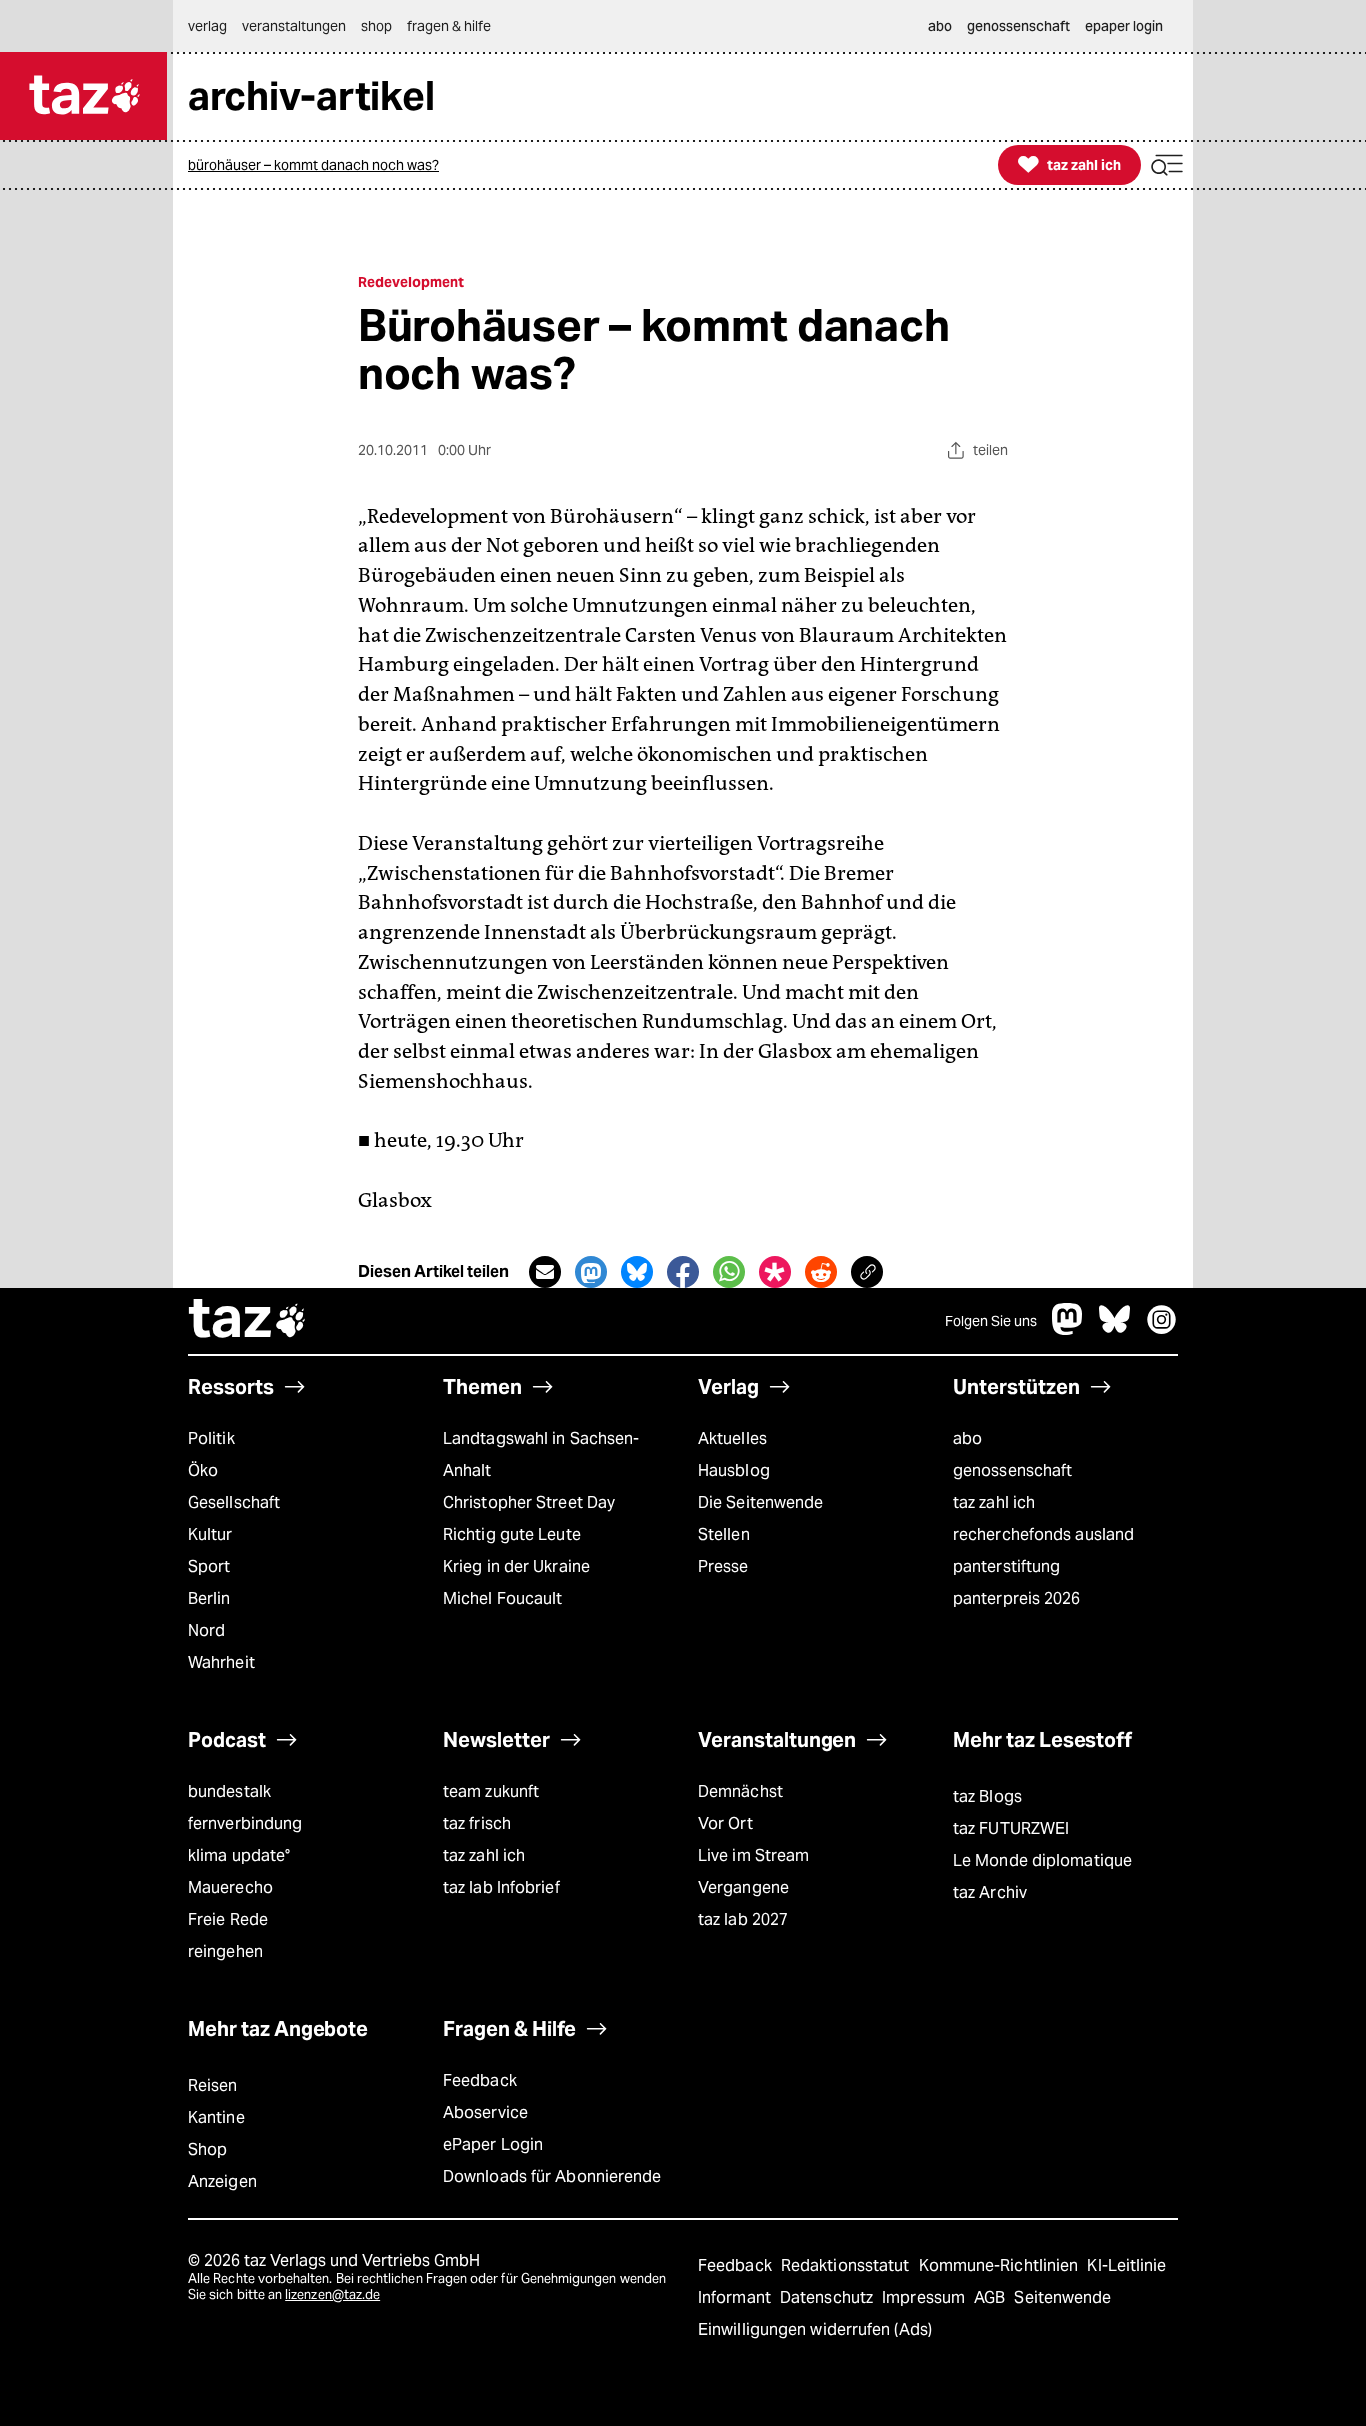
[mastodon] (1068, 1329)
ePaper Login (493, 2144)
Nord (206, 1630)
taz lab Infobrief (501, 1887)
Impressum (925, 2297)
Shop (207, 2149)
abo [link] (940, 26)
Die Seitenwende (760, 1502)
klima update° (239, 1855)
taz (248, 1321)
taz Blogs (987, 1796)
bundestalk (229, 1791)
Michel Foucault (502, 1598)
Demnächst (740, 1791)
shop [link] (376, 26)
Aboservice (485, 2112)
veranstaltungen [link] (294, 26)
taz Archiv (990, 1892)
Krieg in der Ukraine (516, 1566)
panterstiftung (1006, 1566)
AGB (991, 2297)
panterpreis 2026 (1017, 1598)
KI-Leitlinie (1126, 2265)
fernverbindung (245, 1823)
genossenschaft (1012, 1470)
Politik (211, 1438)
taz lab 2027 (743, 1919)
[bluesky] (1115, 1329)
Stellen (724, 1534)
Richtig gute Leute (512, 1534)
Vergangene (743, 1887)
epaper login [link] (1124, 26)
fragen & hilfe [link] (449, 26)
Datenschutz (828, 2297)
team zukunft (491, 1791)
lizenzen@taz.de (332, 2294)
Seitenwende (1062, 2297)
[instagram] (1162, 1329)
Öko (203, 1470)
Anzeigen (222, 2181)
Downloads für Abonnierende (552, 2176)
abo (967, 1438)
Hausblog (734, 1470)
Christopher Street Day (529, 1502)
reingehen (225, 1951)
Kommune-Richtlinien (1001, 2265)
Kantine (216, 2117)
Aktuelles (732, 1438)
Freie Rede (228, 1919)
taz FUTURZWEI (1011, 1828)
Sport (209, 1566)
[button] (1167, 165)
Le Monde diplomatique (1042, 1860)
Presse (723, 1566)
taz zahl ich (994, 1502)
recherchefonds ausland (1043, 1534)
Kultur (210, 1534)
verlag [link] (207, 26)
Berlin (209, 1598)
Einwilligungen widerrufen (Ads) (815, 2329)
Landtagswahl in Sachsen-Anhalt (541, 1454)
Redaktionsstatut (847, 2265)
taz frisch (477, 1823)
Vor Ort (725, 1823)
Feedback (480, 2080)
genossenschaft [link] (1018, 26)
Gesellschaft (234, 1502)
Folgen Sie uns (991, 1321)
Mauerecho (230, 1887)
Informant (736, 2297)
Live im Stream (753, 1855)
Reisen (213, 2085)
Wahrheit (221, 1662)
